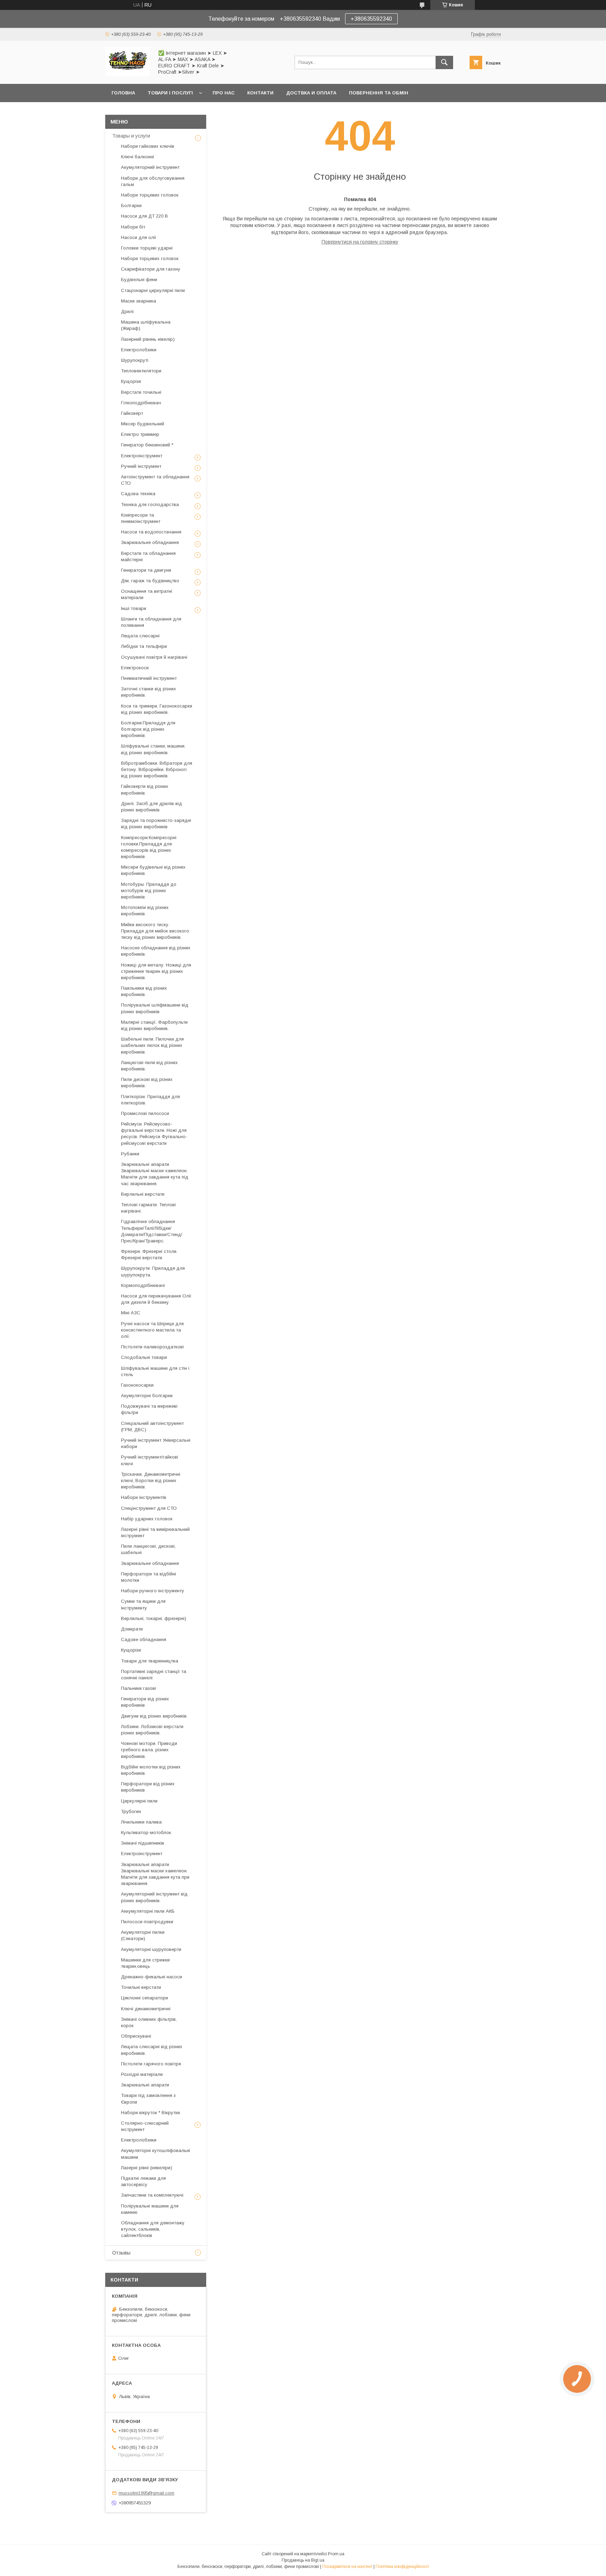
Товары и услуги (131, 136)
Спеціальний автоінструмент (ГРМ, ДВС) (152, 1426)
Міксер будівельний (143, 424)
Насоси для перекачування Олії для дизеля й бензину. (156, 1299)
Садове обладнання (144, 1639)
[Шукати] (444, 62)
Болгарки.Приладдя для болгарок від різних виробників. (148, 729)
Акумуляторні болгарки (147, 1396)
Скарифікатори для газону (151, 269)
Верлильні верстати (143, 1194)
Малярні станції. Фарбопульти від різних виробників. (154, 1025)
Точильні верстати (141, 1987)
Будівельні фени (139, 280)
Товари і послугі (170, 93)
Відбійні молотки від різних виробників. (151, 1770)
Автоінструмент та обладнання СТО (155, 480)
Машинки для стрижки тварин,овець (145, 1963)
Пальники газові (139, 1688)
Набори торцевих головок (150, 195)
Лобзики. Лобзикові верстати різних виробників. (152, 1730)
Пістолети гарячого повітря (151, 2064)
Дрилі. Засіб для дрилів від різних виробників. (151, 807)
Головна (123, 93)
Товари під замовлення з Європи (148, 2099)
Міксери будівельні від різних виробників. (153, 870)
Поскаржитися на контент (347, 2567)
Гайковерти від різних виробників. (145, 789)
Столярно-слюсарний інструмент (145, 2126)
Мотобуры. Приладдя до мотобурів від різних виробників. (149, 891)
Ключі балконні (137, 157)
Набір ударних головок (147, 1519)
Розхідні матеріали (142, 2074)
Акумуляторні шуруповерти (151, 1949)
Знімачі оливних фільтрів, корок (149, 2022)
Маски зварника (139, 301)
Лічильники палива (141, 1822)
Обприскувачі (136, 2036)
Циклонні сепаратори (144, 1998)
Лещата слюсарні (140, 636)
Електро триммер (140, 434)
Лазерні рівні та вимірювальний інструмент (155, 1532)
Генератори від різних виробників (145, 1702)
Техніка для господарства (150, 504)
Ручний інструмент (141, 466)
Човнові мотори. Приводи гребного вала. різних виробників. (149, 1750)
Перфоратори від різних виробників (148, 1787)
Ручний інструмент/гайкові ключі (150, 1460)
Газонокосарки (137, 1385)
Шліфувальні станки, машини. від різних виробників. (153, 749)
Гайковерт (132, 413)
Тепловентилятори (141, 371)
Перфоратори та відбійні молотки (149, 1577)
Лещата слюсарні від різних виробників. (152, 2050)
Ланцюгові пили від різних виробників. (149, 1066)
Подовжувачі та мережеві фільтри (149, 1409)
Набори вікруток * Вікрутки (150, 2113)
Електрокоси (135, 668)
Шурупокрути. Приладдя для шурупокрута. (153, 1271)
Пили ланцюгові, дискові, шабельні (148, 1549)
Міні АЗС (131, 1313)
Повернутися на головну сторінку (360, 242)
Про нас (224, 93)
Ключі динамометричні (146, 2009)
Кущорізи (131, 381)
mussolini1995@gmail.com (146, 2493)
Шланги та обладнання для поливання (151, 622)
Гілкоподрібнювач (141, 403)
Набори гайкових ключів (148, 146)
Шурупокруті (135, 360)
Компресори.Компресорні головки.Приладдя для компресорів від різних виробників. (149, 847)
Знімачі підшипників (143, 1843)
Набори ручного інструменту (153, 1591)
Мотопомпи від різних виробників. (145, 911)
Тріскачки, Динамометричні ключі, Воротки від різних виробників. (151, 1480)
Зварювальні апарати (145, 2085)
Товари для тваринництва (150, 1661)
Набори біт (133, 227)
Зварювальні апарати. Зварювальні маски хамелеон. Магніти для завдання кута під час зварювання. (155, 1174)
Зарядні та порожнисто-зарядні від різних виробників (156, 824)
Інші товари (134, 608)
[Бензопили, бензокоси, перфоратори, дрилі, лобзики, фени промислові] (127, 75)
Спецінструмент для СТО (149, 1508)
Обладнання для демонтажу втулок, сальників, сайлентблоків (153, 2229)
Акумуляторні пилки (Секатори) (143, 1935)
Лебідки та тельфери (144, 646)
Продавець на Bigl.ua (303, 2560)
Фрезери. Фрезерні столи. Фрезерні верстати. (149, 1254)
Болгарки (131, 205)
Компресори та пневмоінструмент (141, 518)
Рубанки (130, 1154)
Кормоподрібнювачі (143, 1285)
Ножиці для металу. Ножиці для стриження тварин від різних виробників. (156, 971)
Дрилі (127, 311)
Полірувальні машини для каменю (150, 2209)
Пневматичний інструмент (149, 678)
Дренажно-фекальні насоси (151, 1977)
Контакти (260, 93)
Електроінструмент (142, 456)
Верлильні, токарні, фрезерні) (154, 1618)
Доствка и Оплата (311, 93)
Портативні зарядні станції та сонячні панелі (154, 1675)
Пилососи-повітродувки (147, 1922)
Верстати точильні (141, 392)
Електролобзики (139, 350)
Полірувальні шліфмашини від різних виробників (155, 1008)
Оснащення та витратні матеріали (147, 594)
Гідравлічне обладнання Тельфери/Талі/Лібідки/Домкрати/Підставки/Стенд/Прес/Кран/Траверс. (152, 1231)
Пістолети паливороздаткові (152, 1347)
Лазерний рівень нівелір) (148, 339)
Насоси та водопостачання (151, 532)
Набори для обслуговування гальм (153, 181)
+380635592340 (371, 19)
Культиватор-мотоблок (146, 1833)
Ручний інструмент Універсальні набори (156, 1443)
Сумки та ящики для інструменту (143, 1604)
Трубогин (131, 1811)
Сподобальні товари (144, 1357)
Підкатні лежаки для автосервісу (143, 2181)
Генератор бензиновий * (147, 445)
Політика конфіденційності (402, 2567)
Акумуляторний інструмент (150, 167)
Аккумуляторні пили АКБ (148, 1911)
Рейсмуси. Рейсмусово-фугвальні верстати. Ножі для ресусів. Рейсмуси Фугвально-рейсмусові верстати (154, 1134)
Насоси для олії (139, 237)
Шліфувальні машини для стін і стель (155, 1371)
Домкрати (132, 1629)
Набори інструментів (144, 1497)
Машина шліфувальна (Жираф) (146, 325)
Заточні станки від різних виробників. (149, 692)
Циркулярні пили (139, 1801)
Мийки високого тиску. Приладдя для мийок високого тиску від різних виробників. (155, 931)
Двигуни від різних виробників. (154, 1716)
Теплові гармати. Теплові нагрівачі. (148, 1208)
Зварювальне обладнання (150, 542)
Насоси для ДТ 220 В (144, 216)
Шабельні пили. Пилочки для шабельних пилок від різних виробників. (152, 1045)
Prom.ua (336, 2554)
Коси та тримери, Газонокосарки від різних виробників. (157, 709)
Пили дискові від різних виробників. (147, 1083)
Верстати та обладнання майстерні (148, 556)
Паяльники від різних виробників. (144, 991)
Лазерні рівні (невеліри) (147, 2168)
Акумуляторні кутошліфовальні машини (156, 2154)
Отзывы (121, 2253)
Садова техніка (138, 494)
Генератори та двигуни (146, 570)
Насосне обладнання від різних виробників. (156, 951)
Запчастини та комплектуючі (152, 2195)
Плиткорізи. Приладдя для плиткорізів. (150, 1100)
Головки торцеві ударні (147, 248)
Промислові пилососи (145, 1113)
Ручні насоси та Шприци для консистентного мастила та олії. (152, 1330)
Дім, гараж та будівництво (150, 581)
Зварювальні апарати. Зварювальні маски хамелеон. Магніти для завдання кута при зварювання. (155, 1874)
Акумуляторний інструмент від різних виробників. (154, 1897)
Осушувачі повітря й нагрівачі (154, 657)
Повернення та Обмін (379, 93)
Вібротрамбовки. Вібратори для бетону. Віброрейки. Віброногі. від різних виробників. (157, 769)
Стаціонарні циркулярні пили (153, 290)
